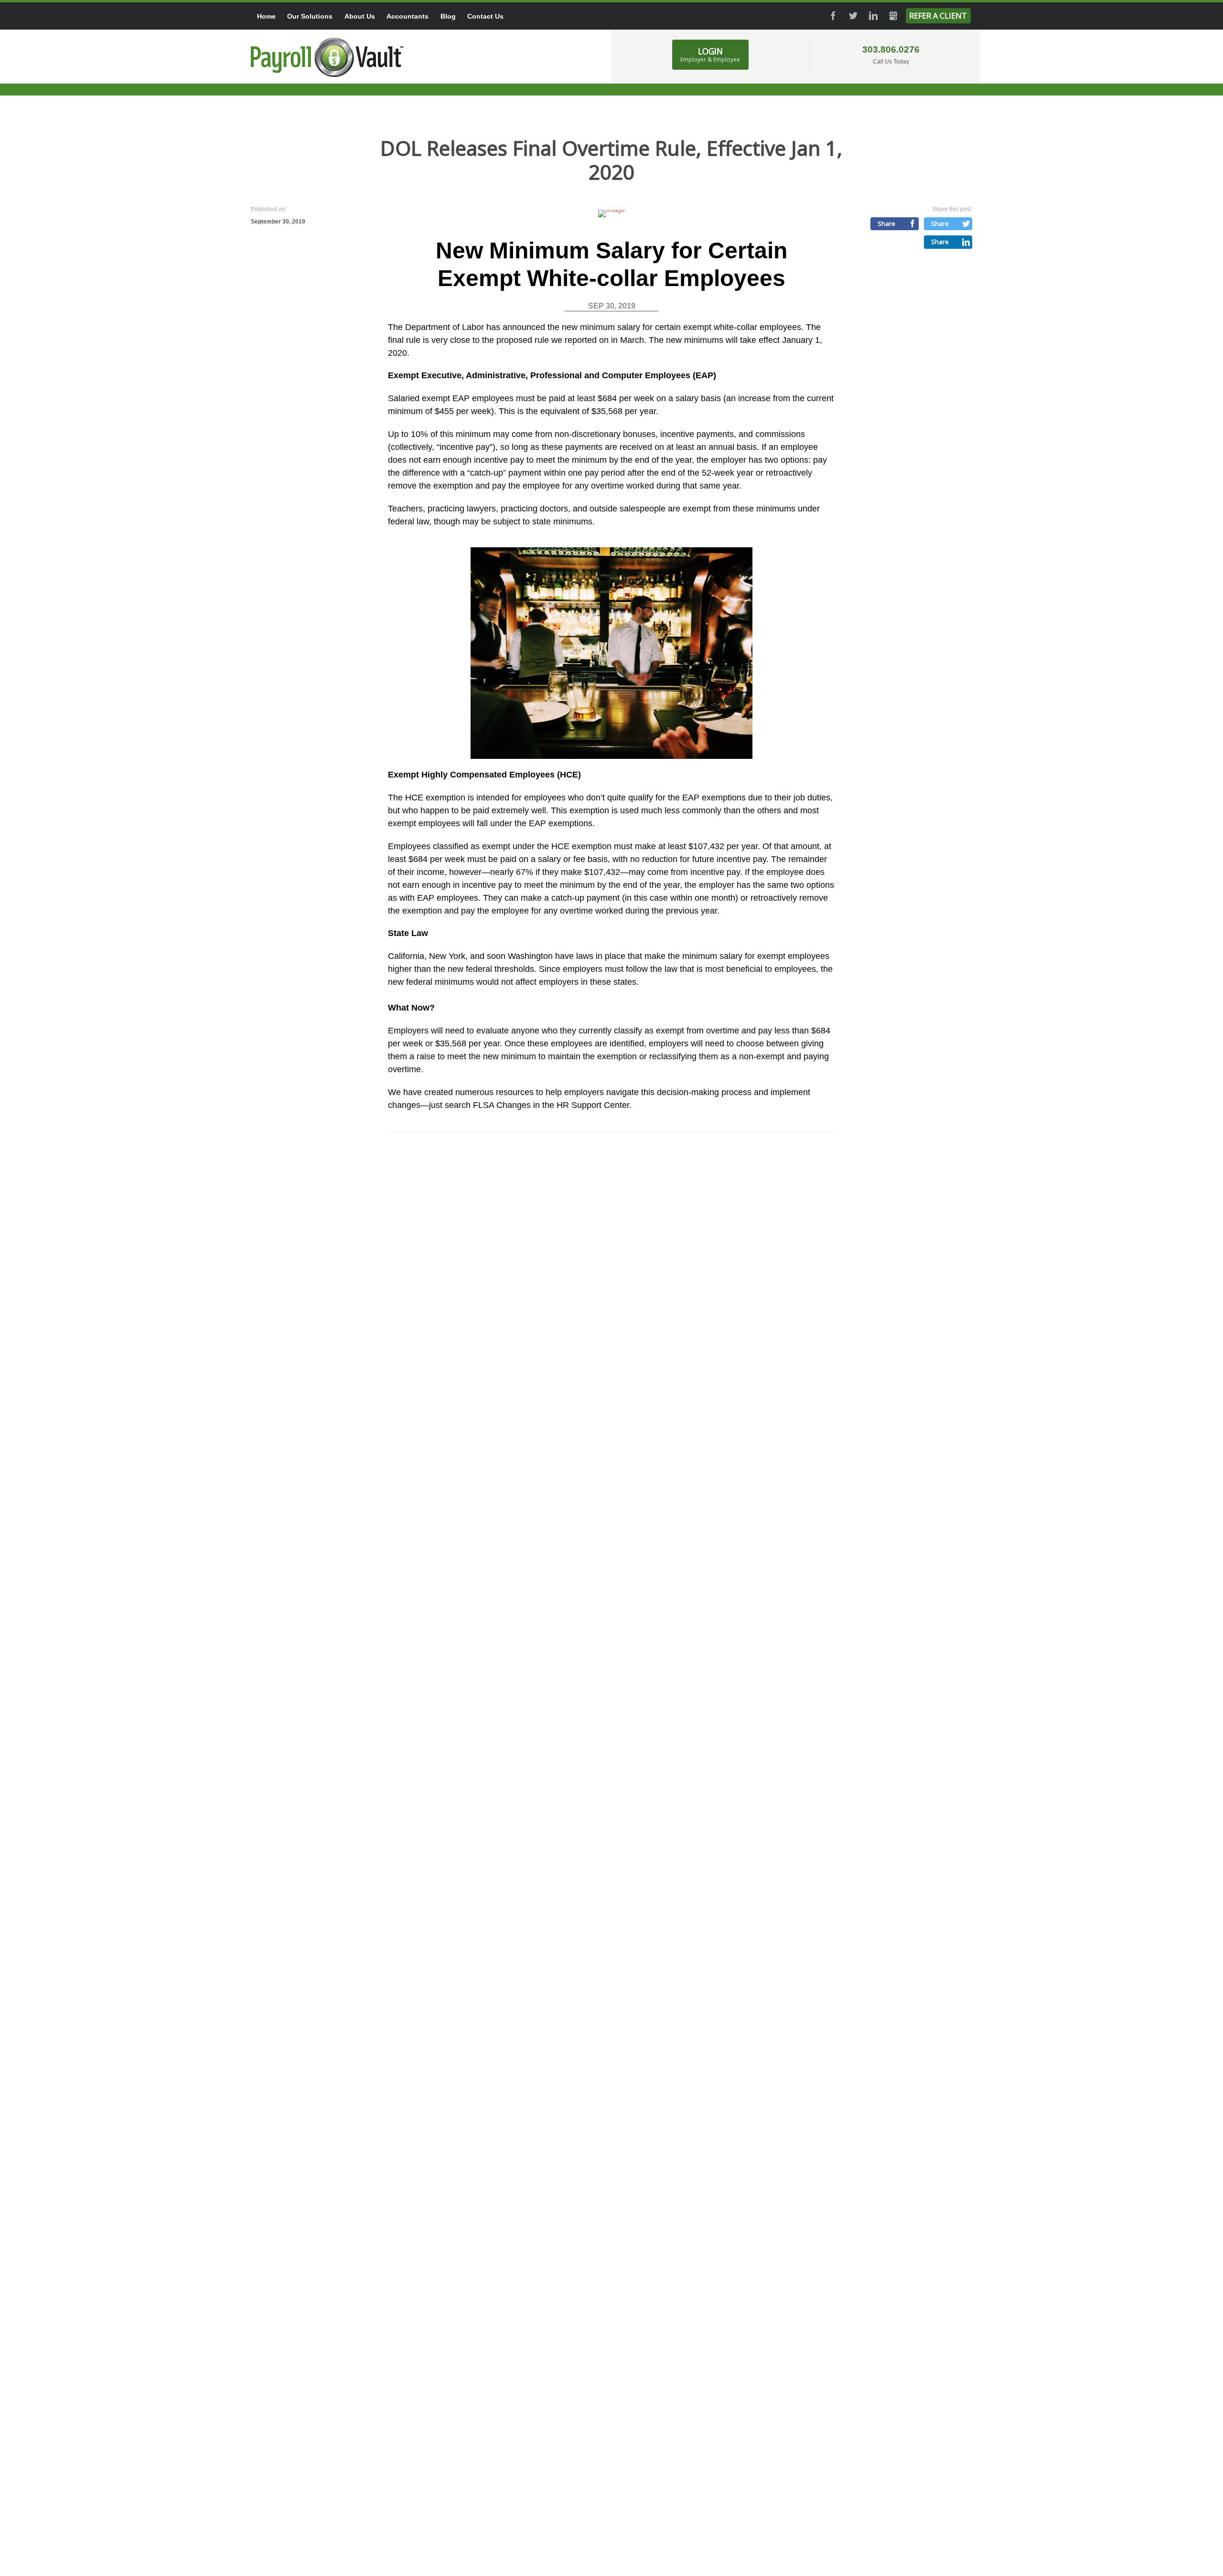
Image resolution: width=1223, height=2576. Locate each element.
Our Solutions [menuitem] (310, 16)
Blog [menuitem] (448, 16)
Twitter (853, 16)
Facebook (833, 16)
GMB (893, 16)
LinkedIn (873, 16)
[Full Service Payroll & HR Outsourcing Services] (327, 57)
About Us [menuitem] (360, 16)
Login (710, 54)
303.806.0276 (891, 49)
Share (886, 224)
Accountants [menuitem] (408, 16)
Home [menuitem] (266, 16)
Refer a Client (938, 16)
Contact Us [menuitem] (485, 16)
